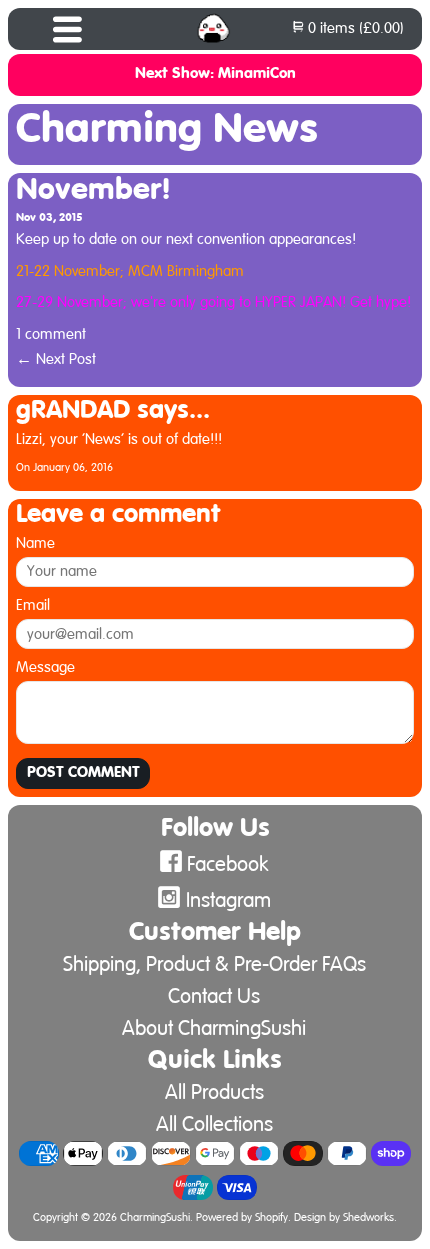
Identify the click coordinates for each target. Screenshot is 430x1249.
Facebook (228, 864)
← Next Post (56, 359)
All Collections (214, 1124)
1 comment (51, 334)
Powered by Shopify (242, 1218)
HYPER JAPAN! (300, 302)
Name (35, 543)
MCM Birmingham (186, 271)
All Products (214, 1092)
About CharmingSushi (214, 1028)
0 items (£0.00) (354, 28)
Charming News (167, 130)
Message (45, 667)
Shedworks (368, 1218)
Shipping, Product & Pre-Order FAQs (214, 964)
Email (33, 605)
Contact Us (214, 996)
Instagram (228, 900)
